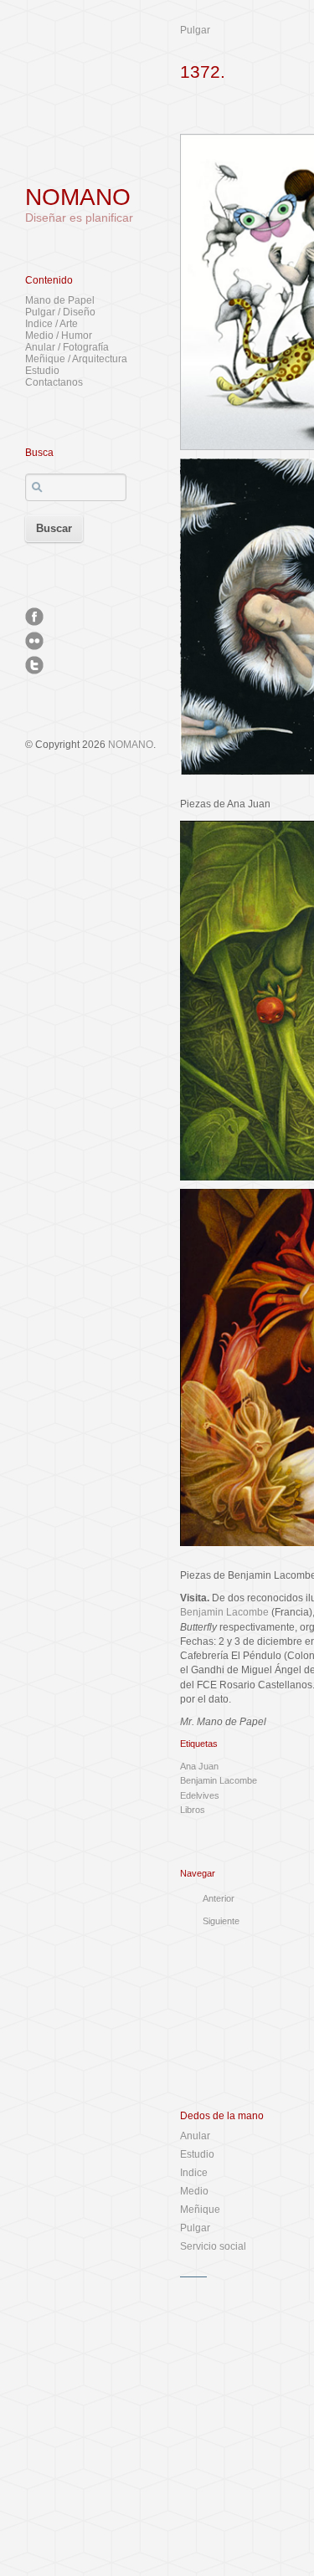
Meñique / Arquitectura (76, 359)
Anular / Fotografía (67, 347)
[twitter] (34, 665)
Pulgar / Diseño (60, 312)
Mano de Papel (60, 300)
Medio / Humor (59, 335)
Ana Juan (199, 1766)
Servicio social (213, 2246)
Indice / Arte (51, 324)
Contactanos (54, 382)
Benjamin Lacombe (224, 1612)
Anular (195, 2136)
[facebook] (34, 617)
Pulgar (195, 30)
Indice (194, 2173)
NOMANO (78, 197)
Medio (194, 2191)
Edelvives (200, 1795)
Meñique (200, 2210)
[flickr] (34, 641)
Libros (193, 1810)
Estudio (42, 371)
